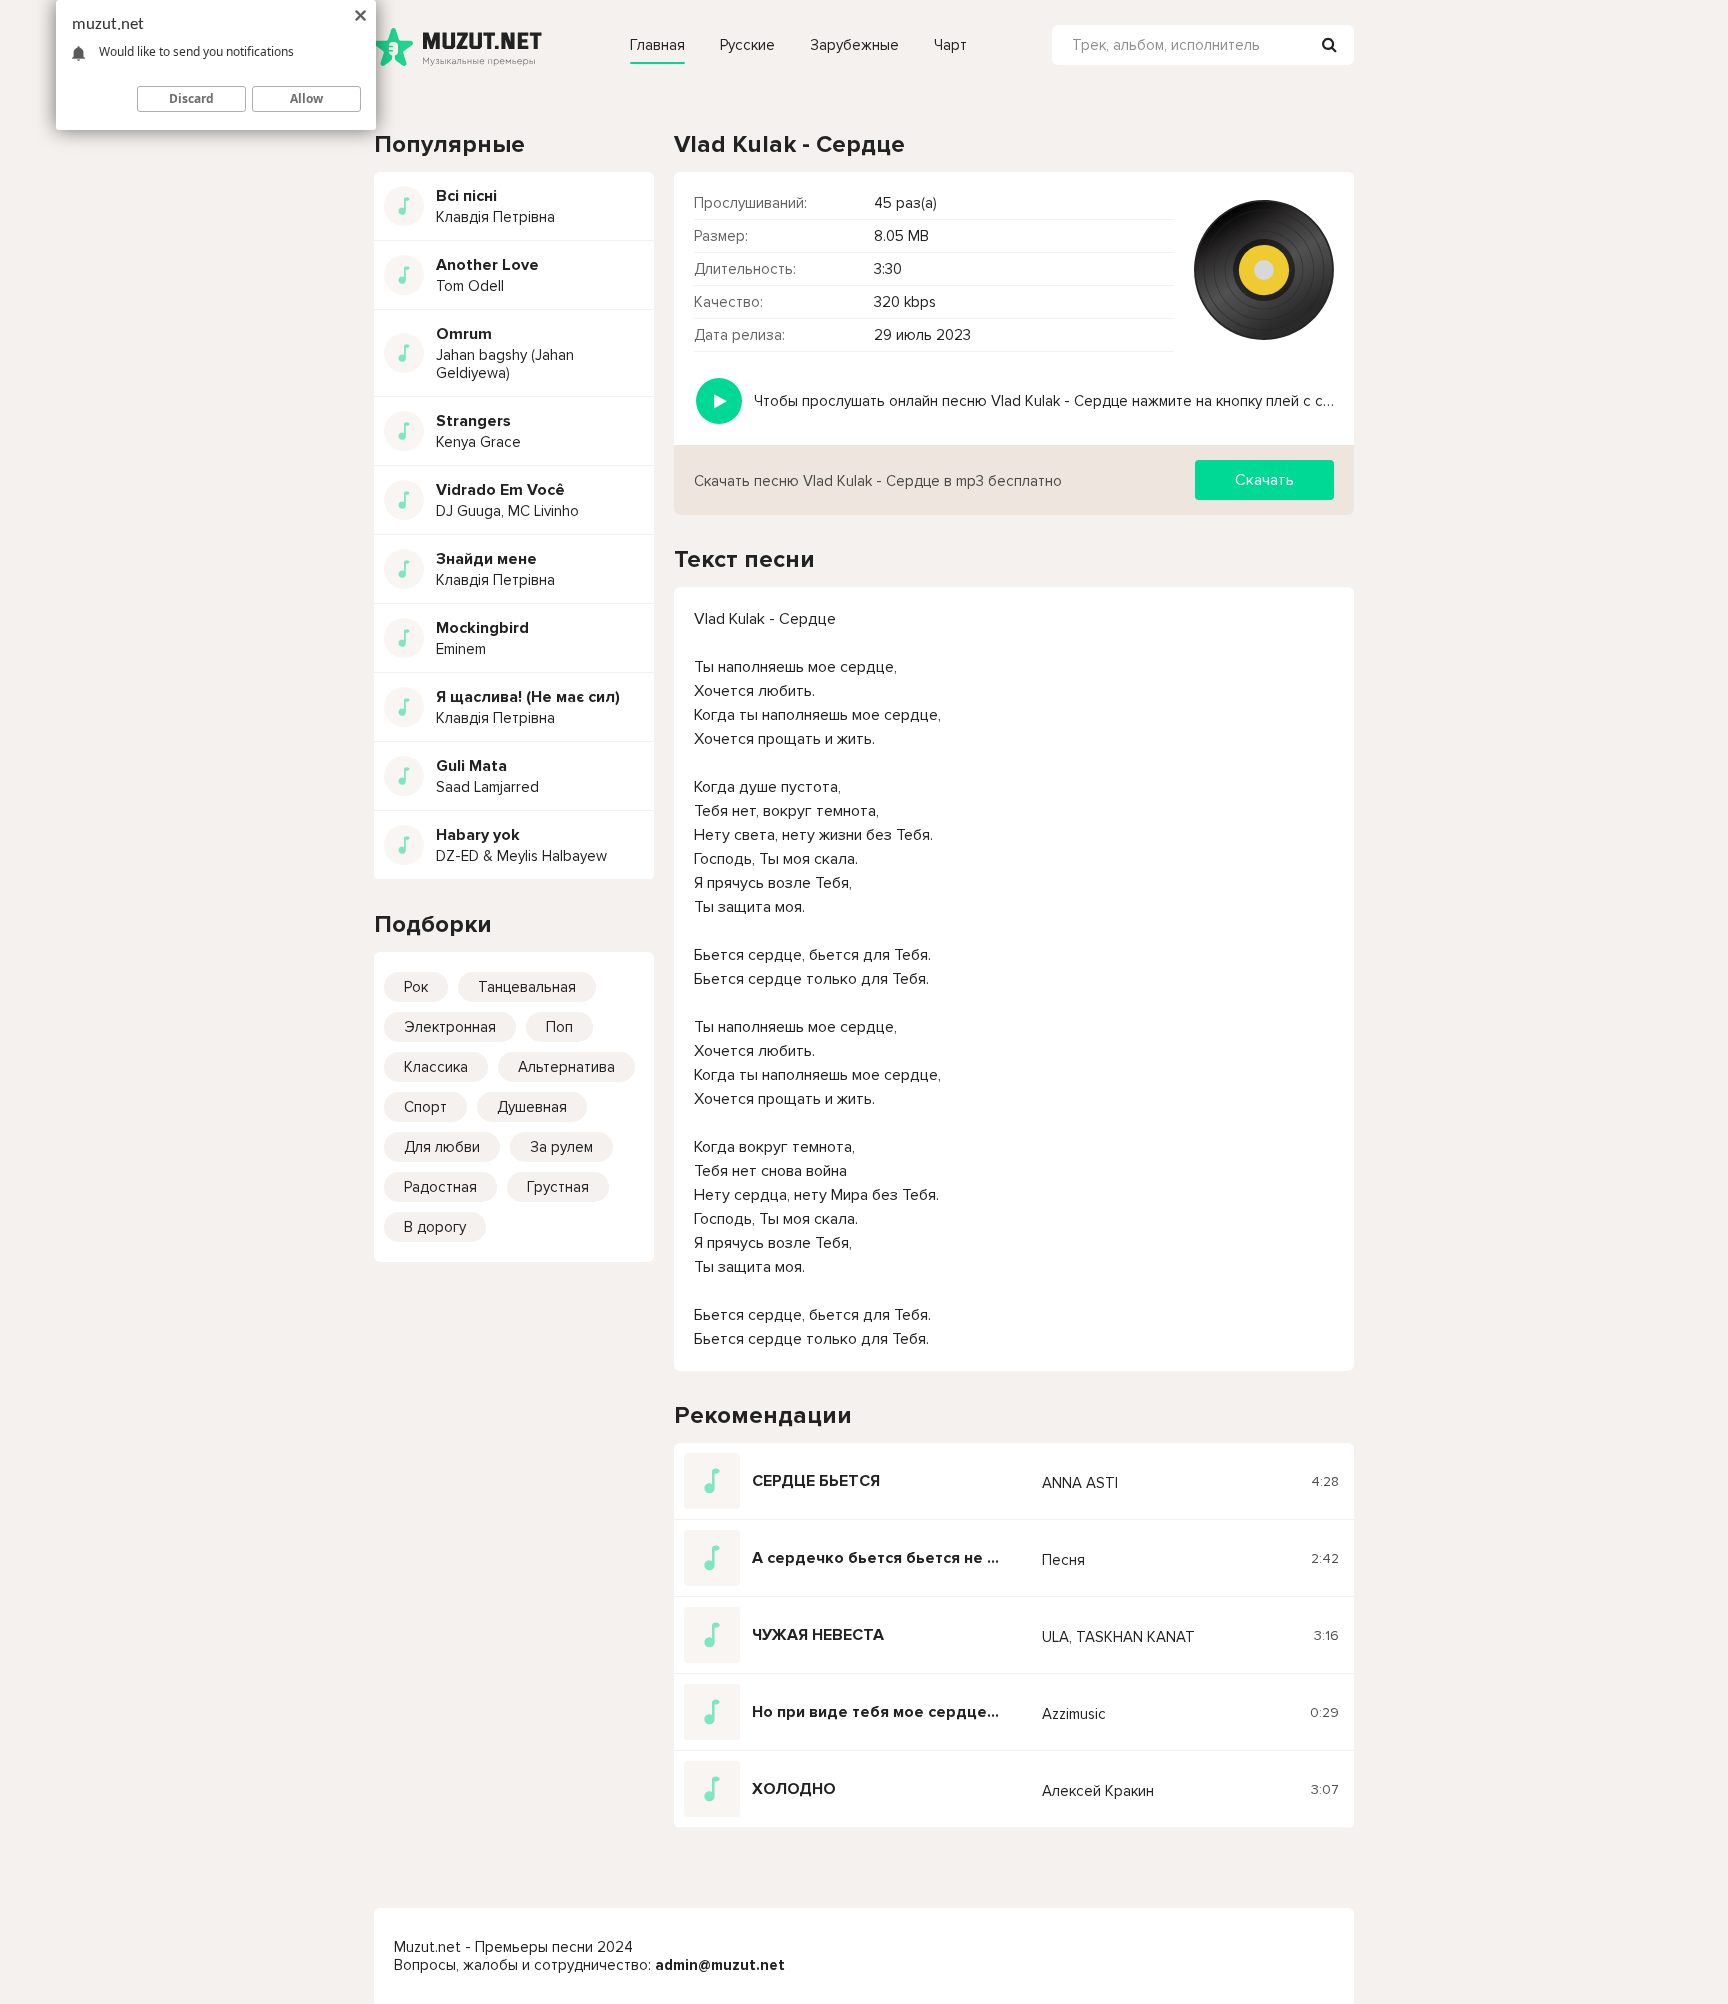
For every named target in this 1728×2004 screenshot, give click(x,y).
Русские (747, 45)
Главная (657, 45)
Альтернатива (566, 1067)
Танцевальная (527, 987)
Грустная (558, 1187)
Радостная (440, 1187)
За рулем (561, 1147)
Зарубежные (854, 45)
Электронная (450, 1027)
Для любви (442, 1147)
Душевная (532, 1107)
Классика (436, 1067)
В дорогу (435, 1227)
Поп (559, 1027)
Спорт (425, 1107)
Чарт (950, 45)
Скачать (1264, 480)
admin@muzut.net (720, 1965)
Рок (416, 987)
